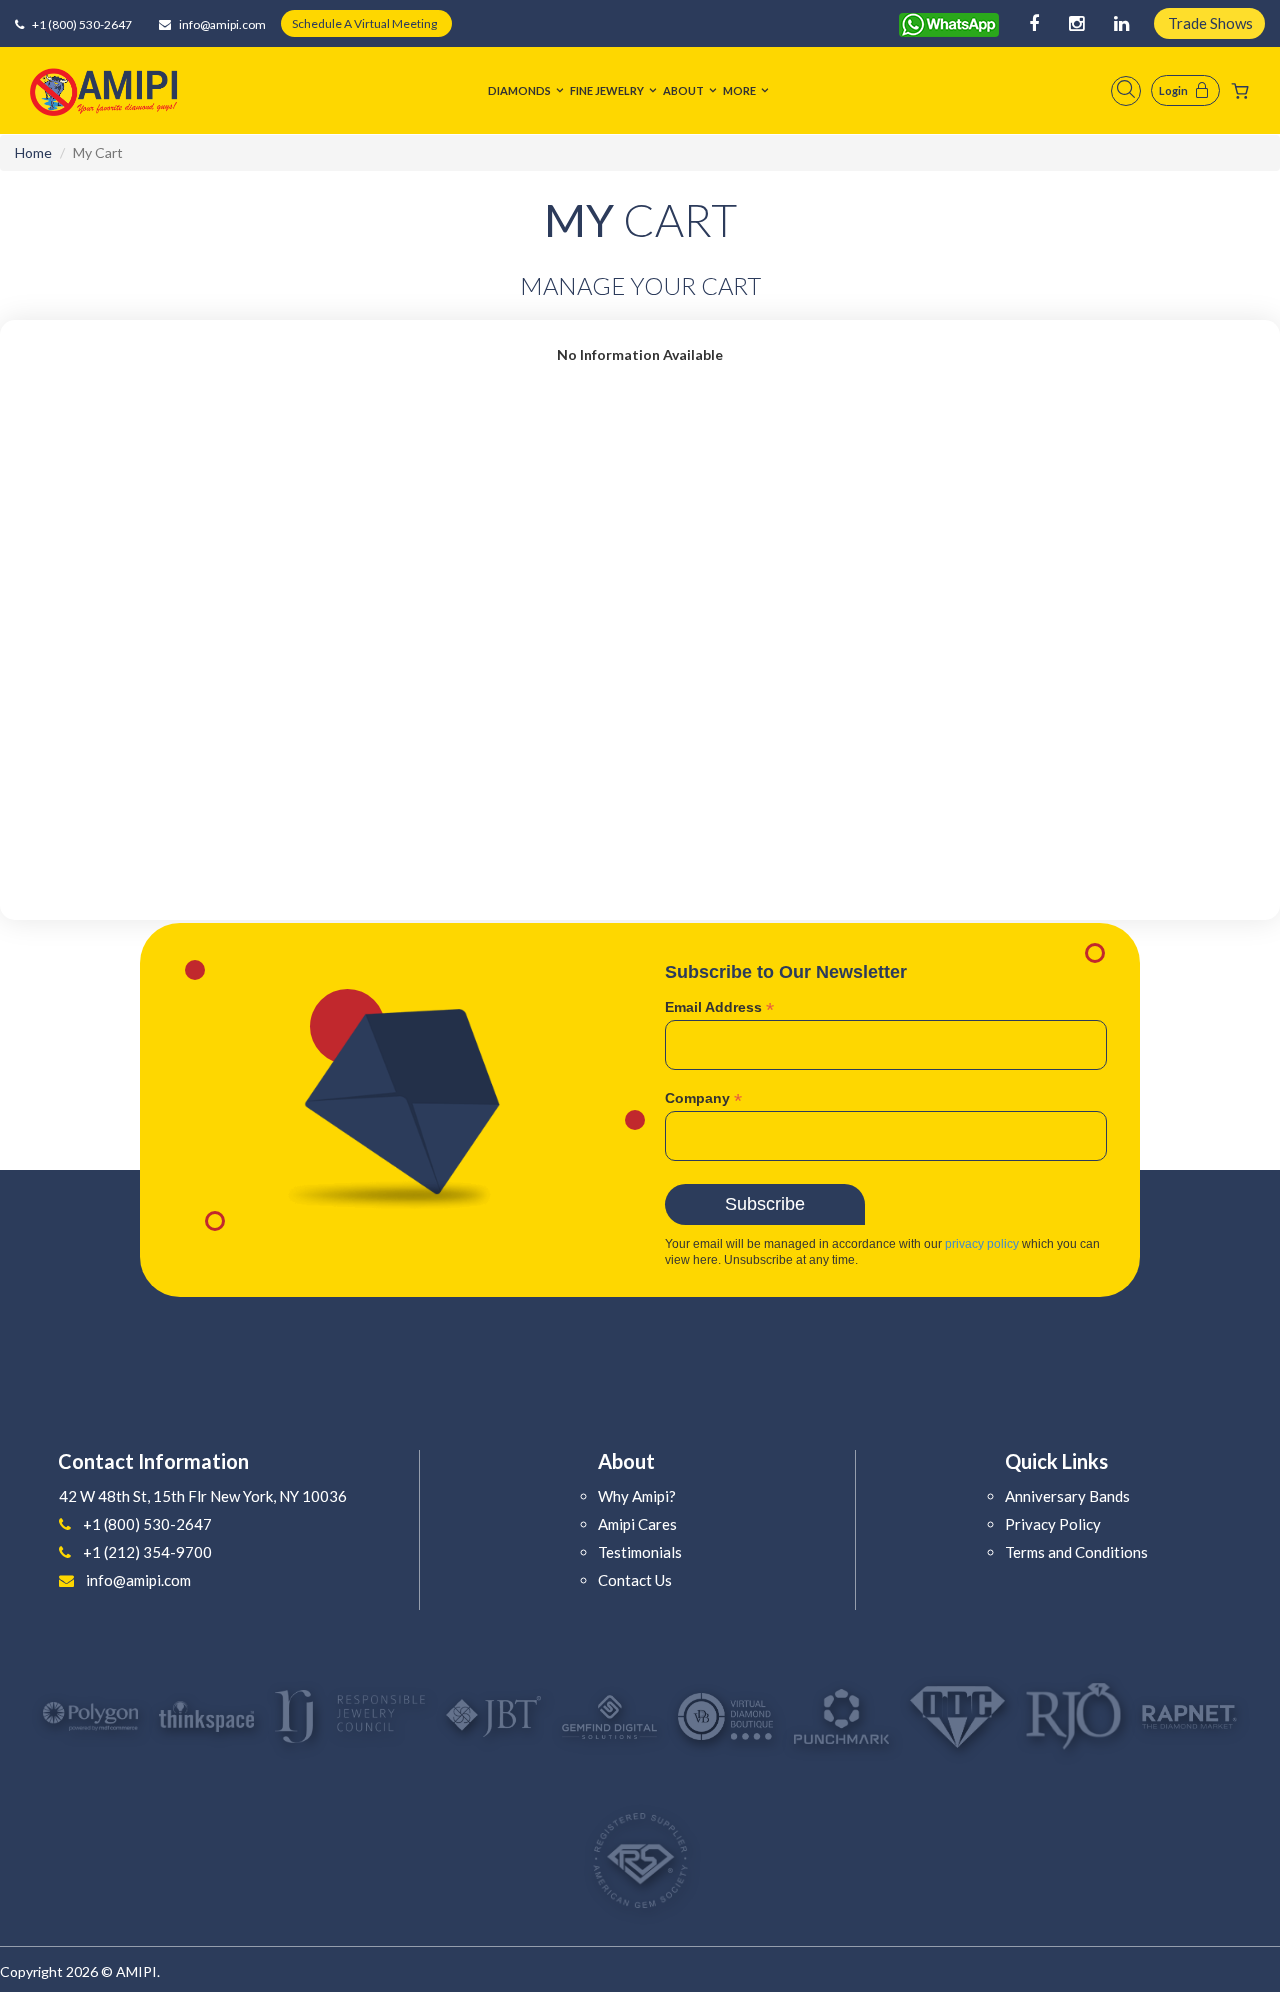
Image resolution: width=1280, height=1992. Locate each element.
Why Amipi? (637, 1496)
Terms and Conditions (1076, 1552)
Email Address (719, 1007)
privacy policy (982, 1244)
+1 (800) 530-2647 (81, 24)
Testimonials (640, 1552)
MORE (739, 90)
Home (33, 152)
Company (703, 1098)
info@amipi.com (221, 24)
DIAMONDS (519, 90)
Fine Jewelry (607, 90)
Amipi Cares (637, 1524)
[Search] (1126, 91)
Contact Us (635, 1580)
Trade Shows (1210, 23)
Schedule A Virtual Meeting (364, 23)
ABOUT (683, 90)
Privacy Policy (1053, 1524)
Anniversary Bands (1067, 1496)
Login (1173, 90)
